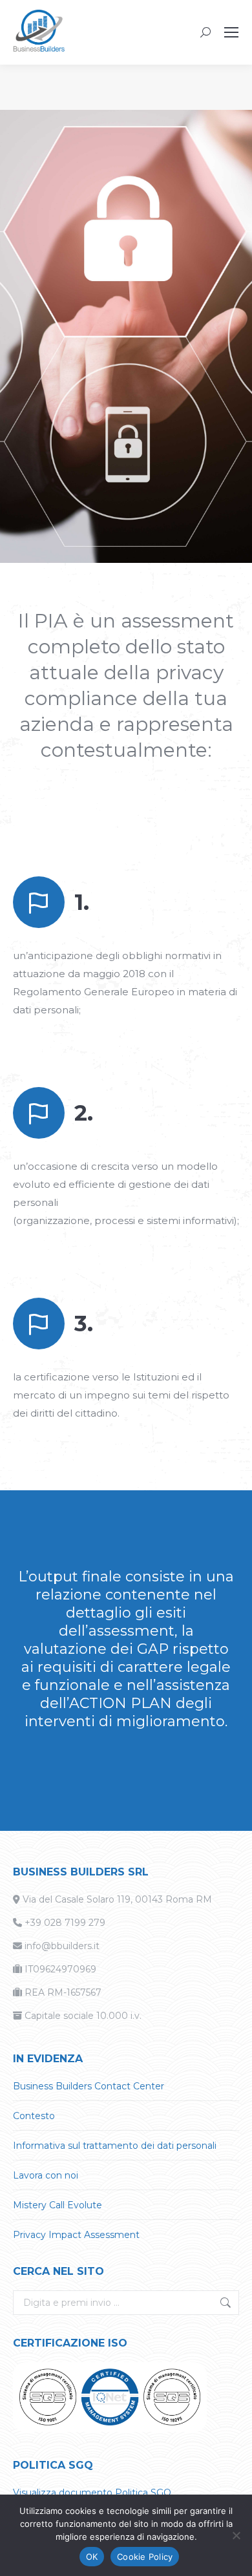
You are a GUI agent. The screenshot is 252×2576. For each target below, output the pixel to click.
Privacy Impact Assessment (76, 2235)
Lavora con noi (46, 2175)
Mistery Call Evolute (58, 2205)
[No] (236, 2535)
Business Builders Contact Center (89, 2086)
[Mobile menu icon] (231, 32)
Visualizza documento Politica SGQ (92, 2493)
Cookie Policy (145, 2557)
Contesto (34, 2116)
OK (92, 2557)
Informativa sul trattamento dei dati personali (115, 2146)
